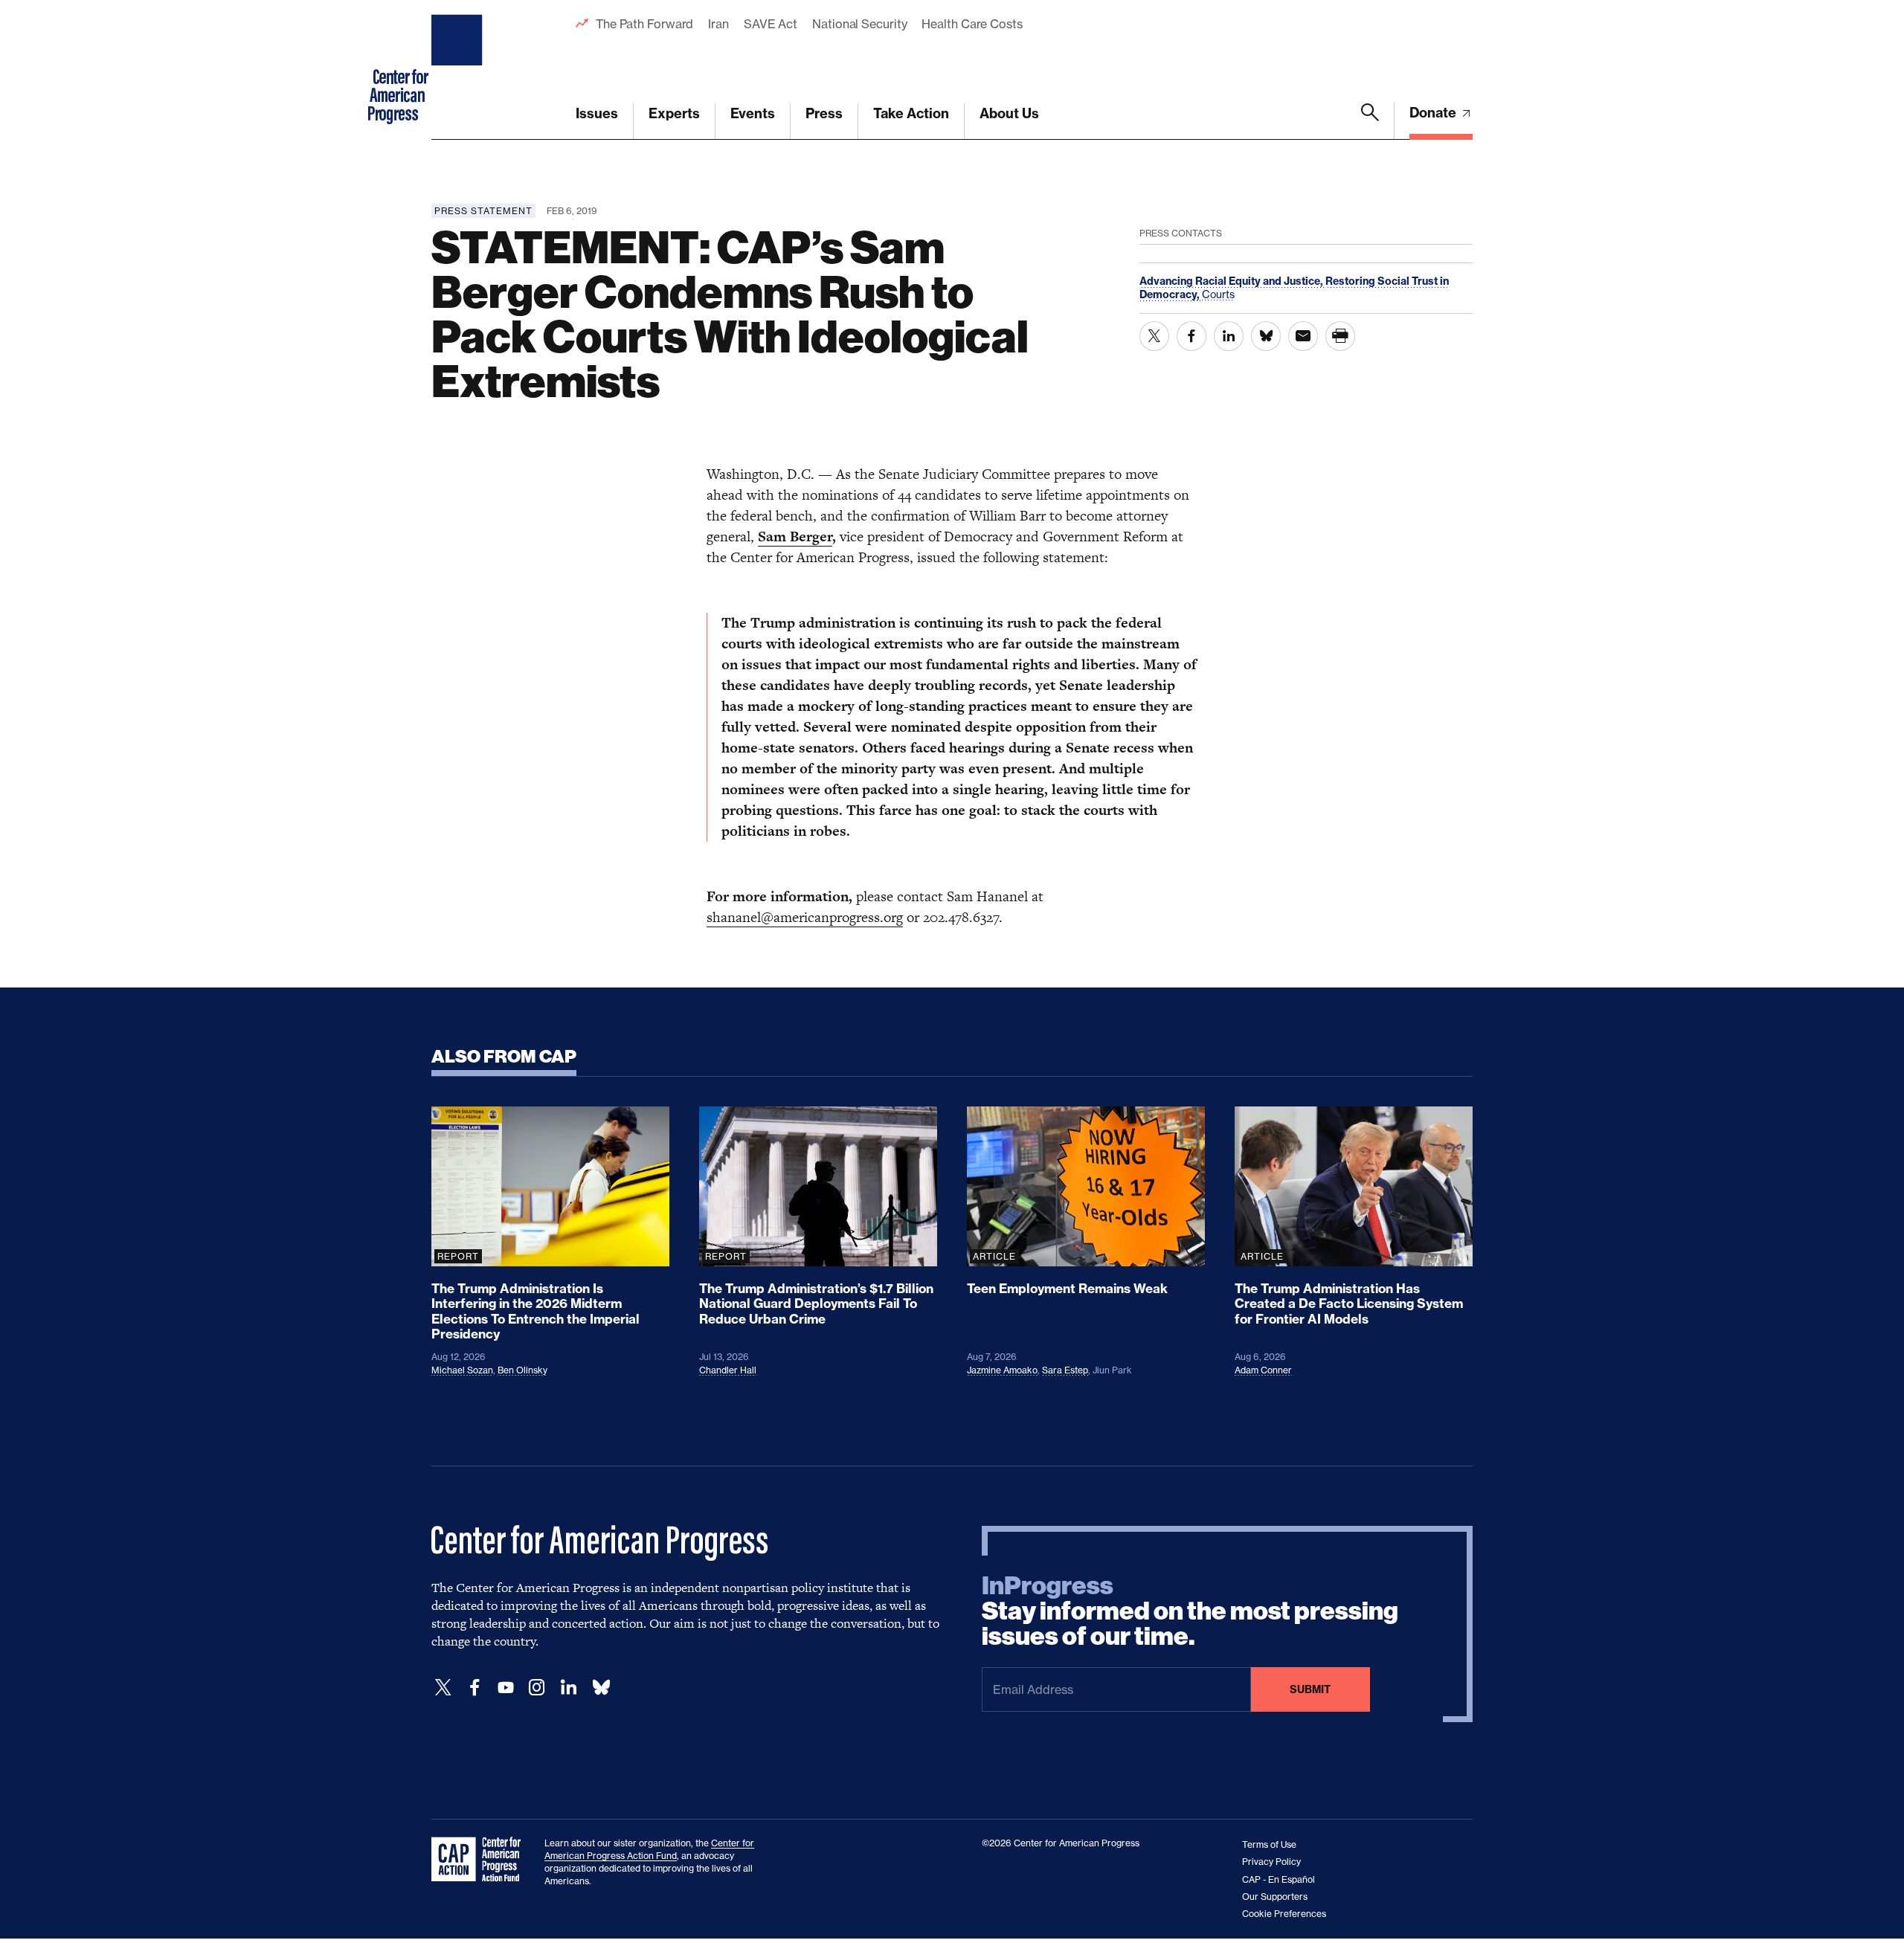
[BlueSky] (601, 1688)
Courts (1218, 294)
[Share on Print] (1340, 336)
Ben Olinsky (522, 1370)
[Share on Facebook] (1191, 336)
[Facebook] (475, 1688)
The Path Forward (644, 24)
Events (753, 113)
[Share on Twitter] (1154, 336)
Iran (718, 24)
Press (824, 113)
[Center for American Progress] (459, 70)
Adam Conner (1263, 1370)
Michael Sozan (462, 1370)
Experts (674, 113)
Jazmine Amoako (1002, 1370)
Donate (1434, 113)
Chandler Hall (728, 1370)
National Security (859, 24)
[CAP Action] (480, 1860)
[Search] (1370, 121)
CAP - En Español (1279, 1879)
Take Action (911, 113)
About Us (1009, 113)
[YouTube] (506, 1688)
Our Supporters (1275, 1897)
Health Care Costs (972, 24)
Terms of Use (1269, 1844)
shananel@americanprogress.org (805, 917)
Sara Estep (1065, 1370)
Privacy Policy (1271, 1862)
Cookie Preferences (1284, 1914)
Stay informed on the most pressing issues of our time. (1190, 1611)
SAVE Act (771, 24)
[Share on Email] (1303, 336)
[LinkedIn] (568, 1688)
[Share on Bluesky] (1266, 336)
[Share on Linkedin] (1229, 336)
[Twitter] (443, 1688)
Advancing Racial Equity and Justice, (1232, 281)
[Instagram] (537, 1688)
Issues (597, 113)
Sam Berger (795, 536)
